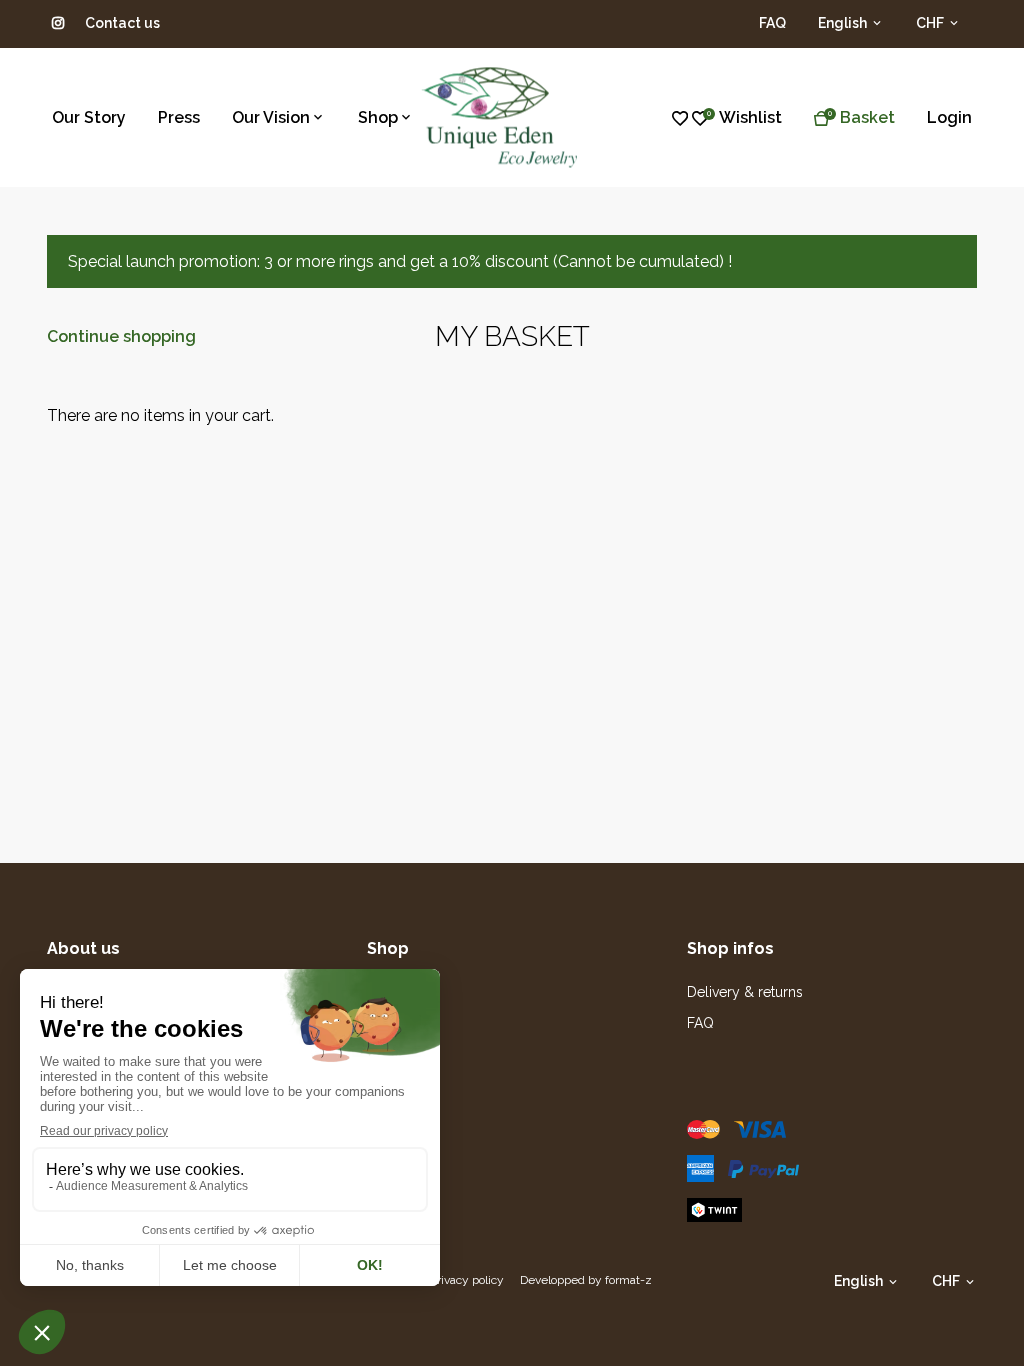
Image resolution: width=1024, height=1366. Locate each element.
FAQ (772, 23)
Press (179, 117)
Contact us (122, 23)
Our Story (89, 117)
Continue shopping (121, 336)
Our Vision (271, 117)
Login (949, 117)
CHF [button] (931, 23)
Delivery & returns (745, 992)
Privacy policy (467, 1280)
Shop (378, 117)
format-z (628, 1280)
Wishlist (750, 117)
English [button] (844, 23)
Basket (867, 117)
